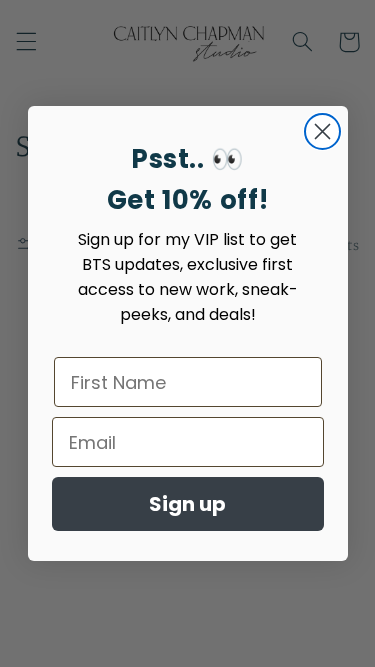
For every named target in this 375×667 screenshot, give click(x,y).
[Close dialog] (322, 131)
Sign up (187, 504)
